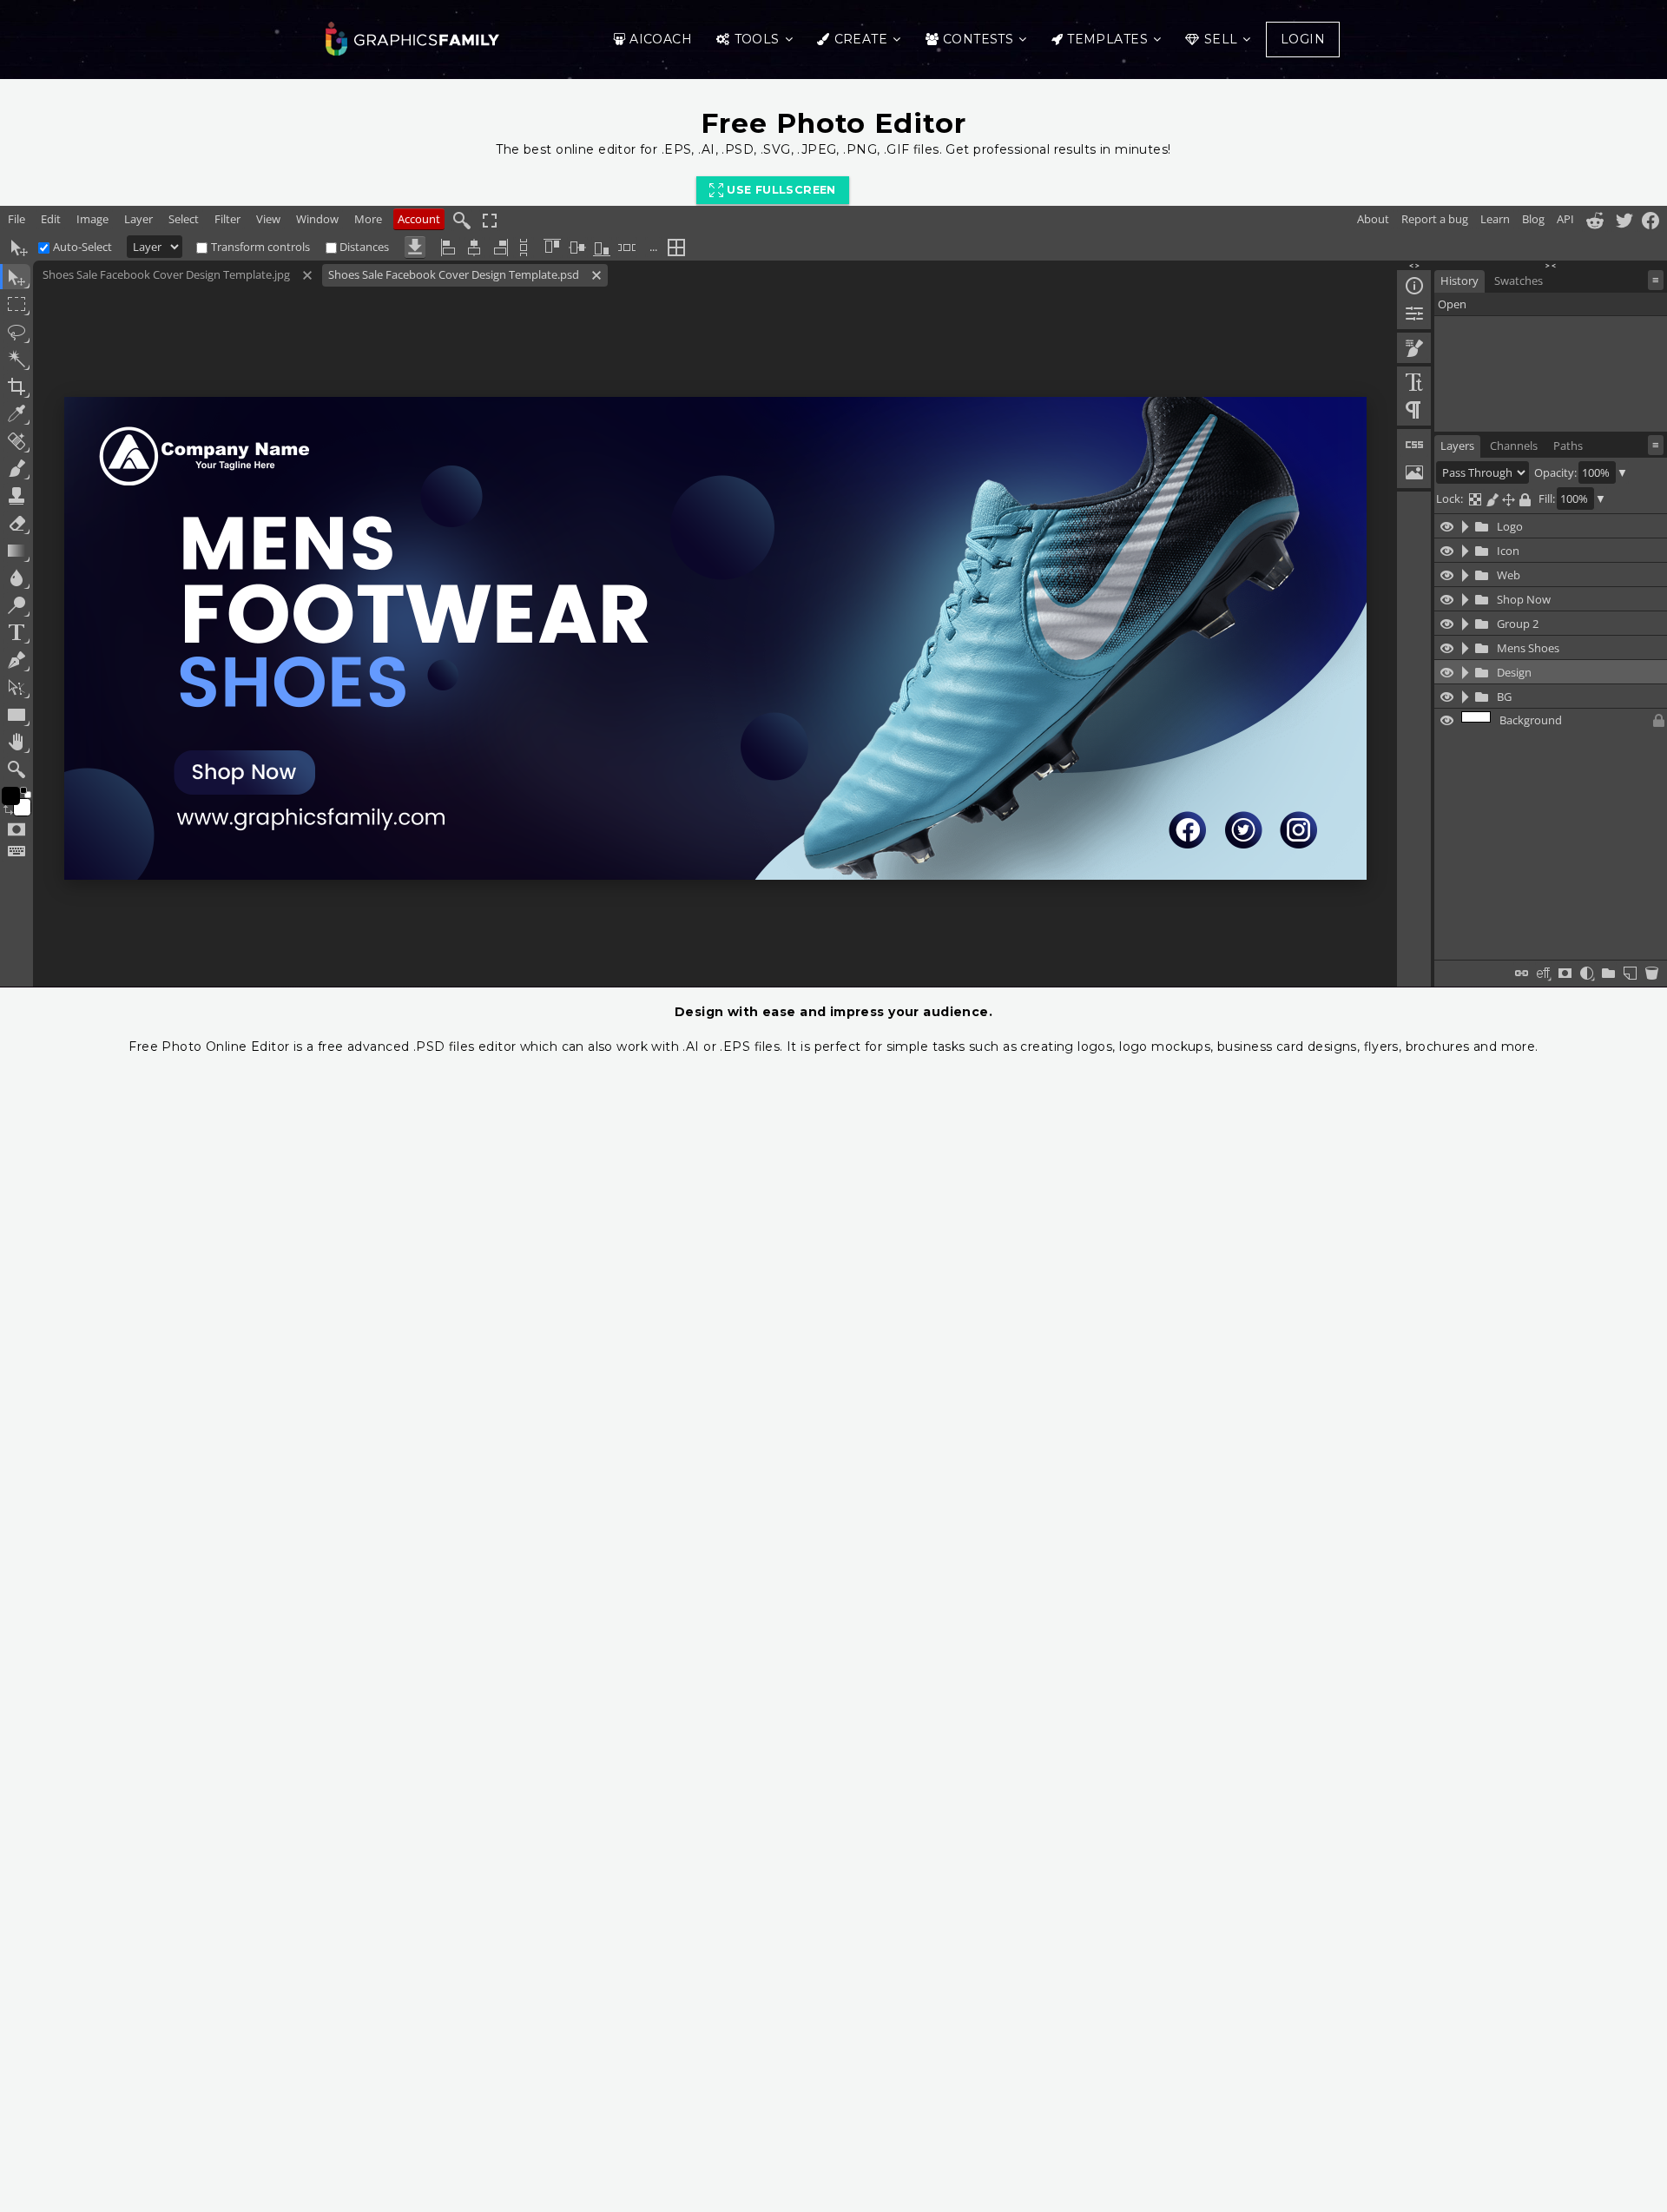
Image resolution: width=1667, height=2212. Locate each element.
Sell (1221, 39)
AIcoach (661, 39)
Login (1303, 39)
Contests (978, 39)
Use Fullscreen (780, 190)
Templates (1107, 39)
